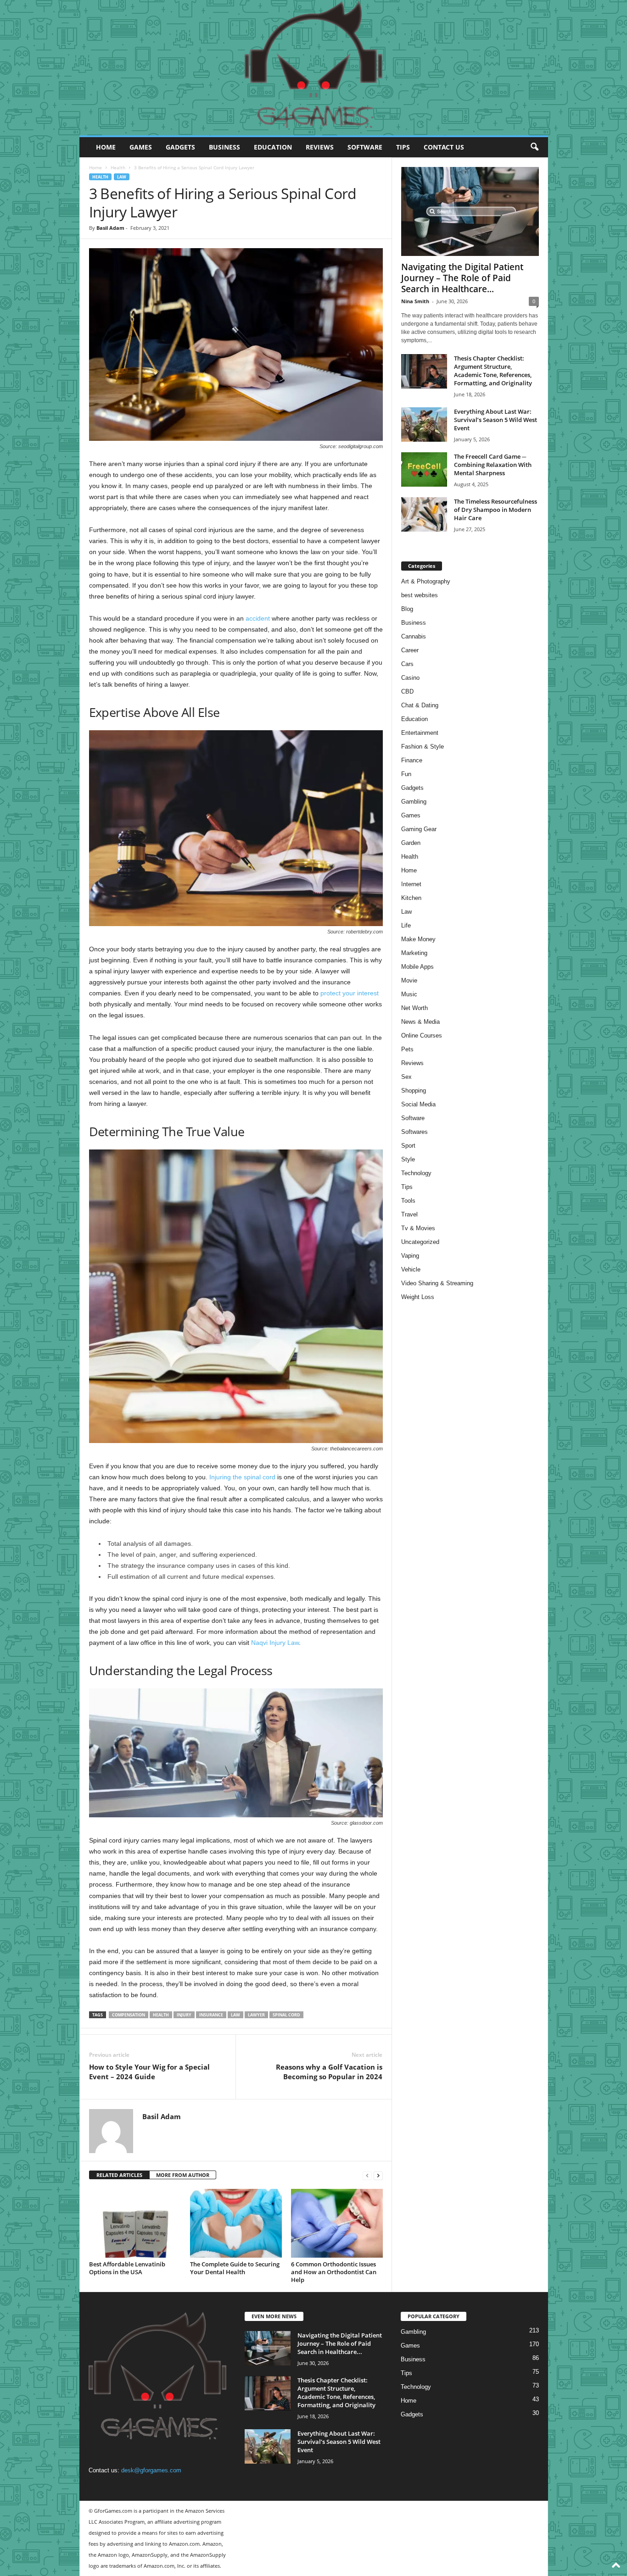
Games (141, 147)
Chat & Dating (420, 705)
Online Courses (422, 1035)
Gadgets (180, 147)
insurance (211, 2015)
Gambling (414, 802)
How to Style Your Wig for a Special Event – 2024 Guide (149, 2072)
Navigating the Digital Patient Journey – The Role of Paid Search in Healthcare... (462, 278)
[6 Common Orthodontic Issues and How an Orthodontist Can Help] (337, 2223)
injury (184, 2015)
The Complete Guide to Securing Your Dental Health (235, 2268)
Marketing (414, 953)
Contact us (444, 147)
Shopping (414, 1091)
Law (122, 177)
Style (408, 1159)
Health (118, 167)
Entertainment (420, 733)
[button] (534, 147)
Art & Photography (426, 581)
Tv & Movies (418, 1228)
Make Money (418, 939)
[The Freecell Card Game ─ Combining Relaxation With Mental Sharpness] (424, 469)
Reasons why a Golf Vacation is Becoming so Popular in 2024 (329, 2072)
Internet (411, 884)
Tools (408, 1201)
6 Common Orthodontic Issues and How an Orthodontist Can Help (334, 2272)
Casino (410, 678)
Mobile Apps (417, 967)
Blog (407, 609)
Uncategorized (420, 1242)
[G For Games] (314, 68)
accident (258, 618)
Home (106, 147)
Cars (407, 664)
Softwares (414, 1132)
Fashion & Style (423, 747)
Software (365, 147)
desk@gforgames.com (151, 2470)
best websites (420, 595)
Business (224, 147)
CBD (407, 691)
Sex (406, 1077)
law (235, 2015)
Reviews (320, 147)
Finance (412, 760)
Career (410, 650)
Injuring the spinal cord (242, 1477)
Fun (406, 774)
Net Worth (414, 1008)
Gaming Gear (419, 829)
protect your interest (350, 993)
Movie (409, 980)
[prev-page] (367, 2175)
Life (406, 925)
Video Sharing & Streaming (437, 1283)
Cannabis (414, 636)
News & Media (420, 1022)
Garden (411, 843)
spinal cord (286, 2015)
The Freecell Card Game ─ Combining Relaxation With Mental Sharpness (493, 465)
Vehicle (411, 1269)
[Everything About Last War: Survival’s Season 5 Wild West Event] (424, 425)
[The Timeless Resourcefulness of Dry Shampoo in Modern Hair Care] (424, 514)
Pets (407, 1049)
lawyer (256, 2015)
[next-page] (378, 2175)
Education (273, 147)
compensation (129, 2015)
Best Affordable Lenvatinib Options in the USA (127, 2268)
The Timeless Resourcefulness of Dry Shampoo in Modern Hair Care (495, 510)
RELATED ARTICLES (119, 2175)
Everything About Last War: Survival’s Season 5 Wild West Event (495, 420)
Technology (416, 1173)
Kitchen (411, 898)
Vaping (410, 1256)
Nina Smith (415, 301)
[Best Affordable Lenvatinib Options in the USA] (135, 2223)
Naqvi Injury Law (275, 1643)
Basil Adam (110, 228)
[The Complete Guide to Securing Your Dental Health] (236, 2223)
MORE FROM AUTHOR (183, 2175)
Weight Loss (418, 1297)
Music (409, 994)
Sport (408, 1146)
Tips (403, 147)
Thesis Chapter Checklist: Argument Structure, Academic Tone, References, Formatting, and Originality (493, 371)
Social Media (418, 1104)
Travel (409, 1214)
